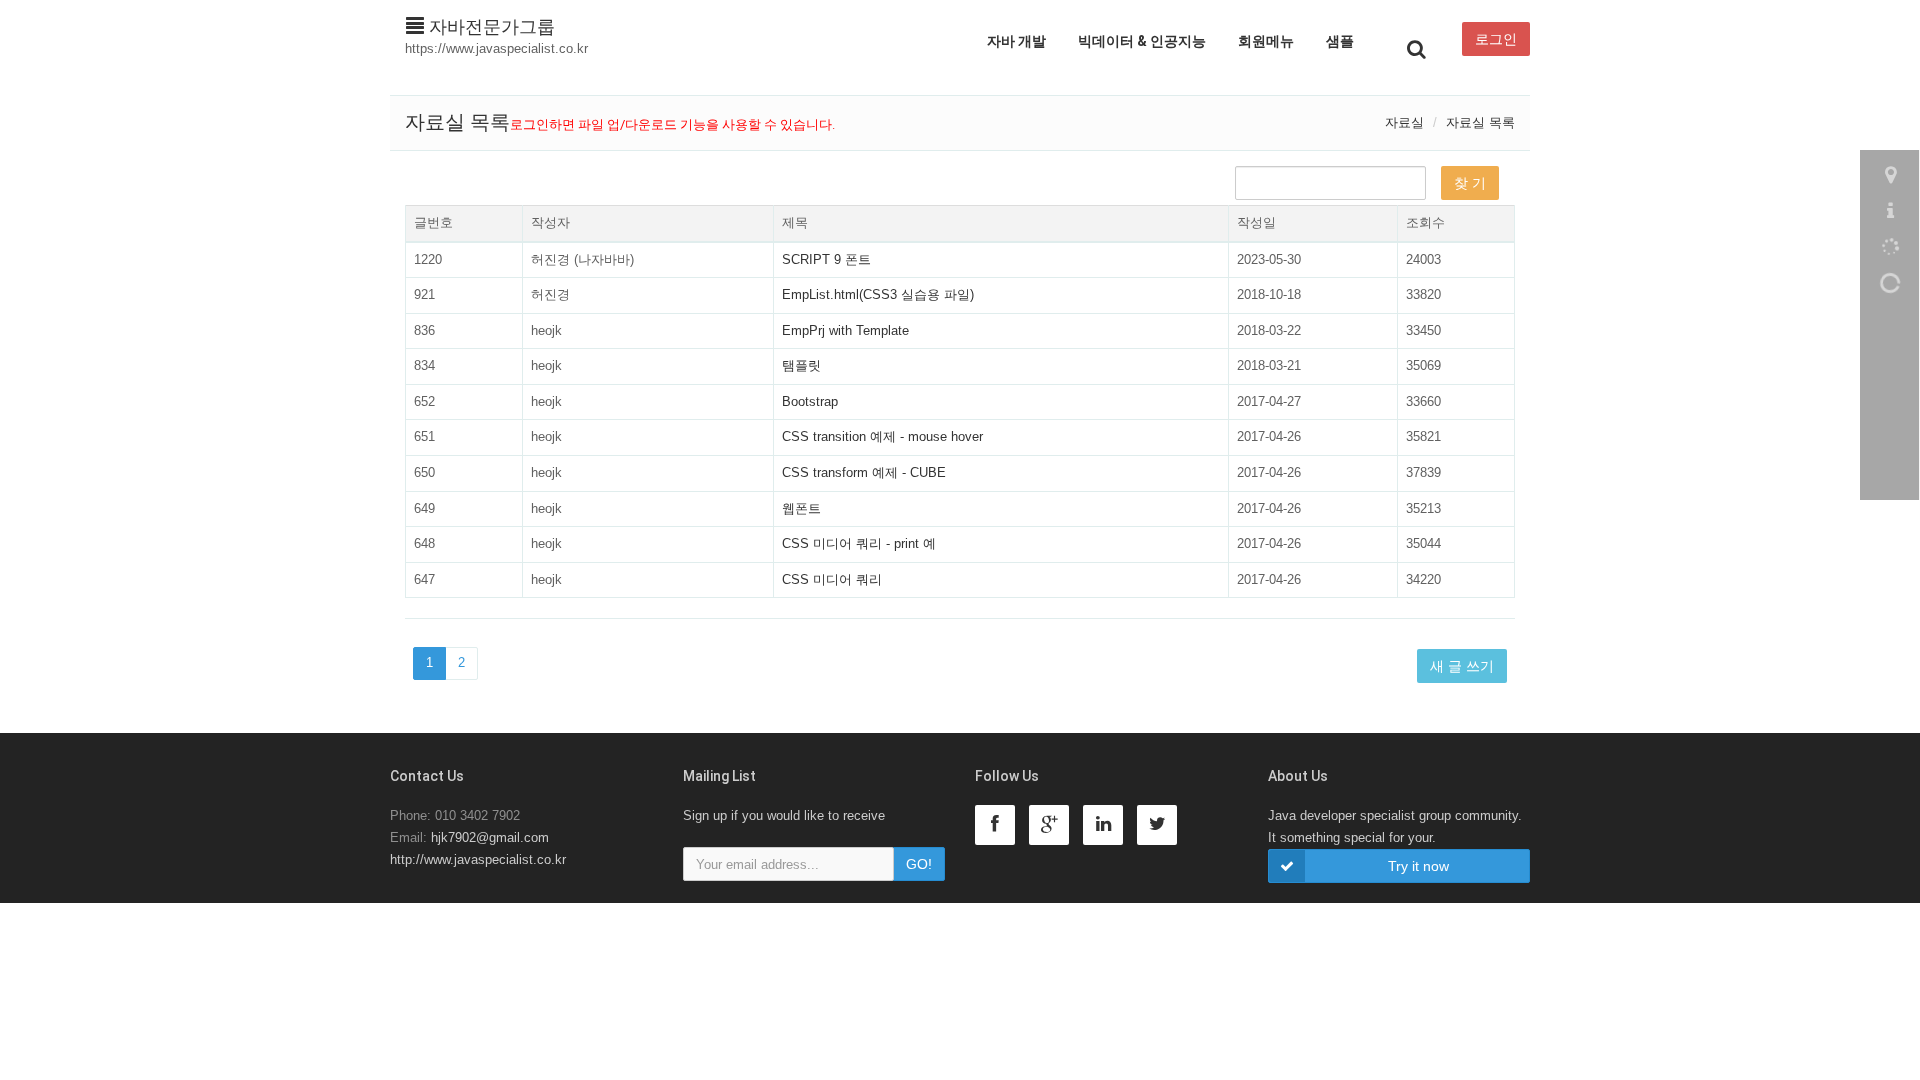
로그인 (1496, 39)
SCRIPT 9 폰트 (826, 259)
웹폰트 (801, 508)
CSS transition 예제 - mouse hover (882, 436)
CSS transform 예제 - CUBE (864, 472)
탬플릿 (801, 365)
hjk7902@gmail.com (490, 837)
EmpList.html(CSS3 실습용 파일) (878, 294)
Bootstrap (810, 401)
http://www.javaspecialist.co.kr (478, 859)
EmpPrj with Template (845, 330)
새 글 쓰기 (1462, 666)
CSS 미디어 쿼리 (832, 579)
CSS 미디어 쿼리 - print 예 (859, 543)
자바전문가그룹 (489, 27)
